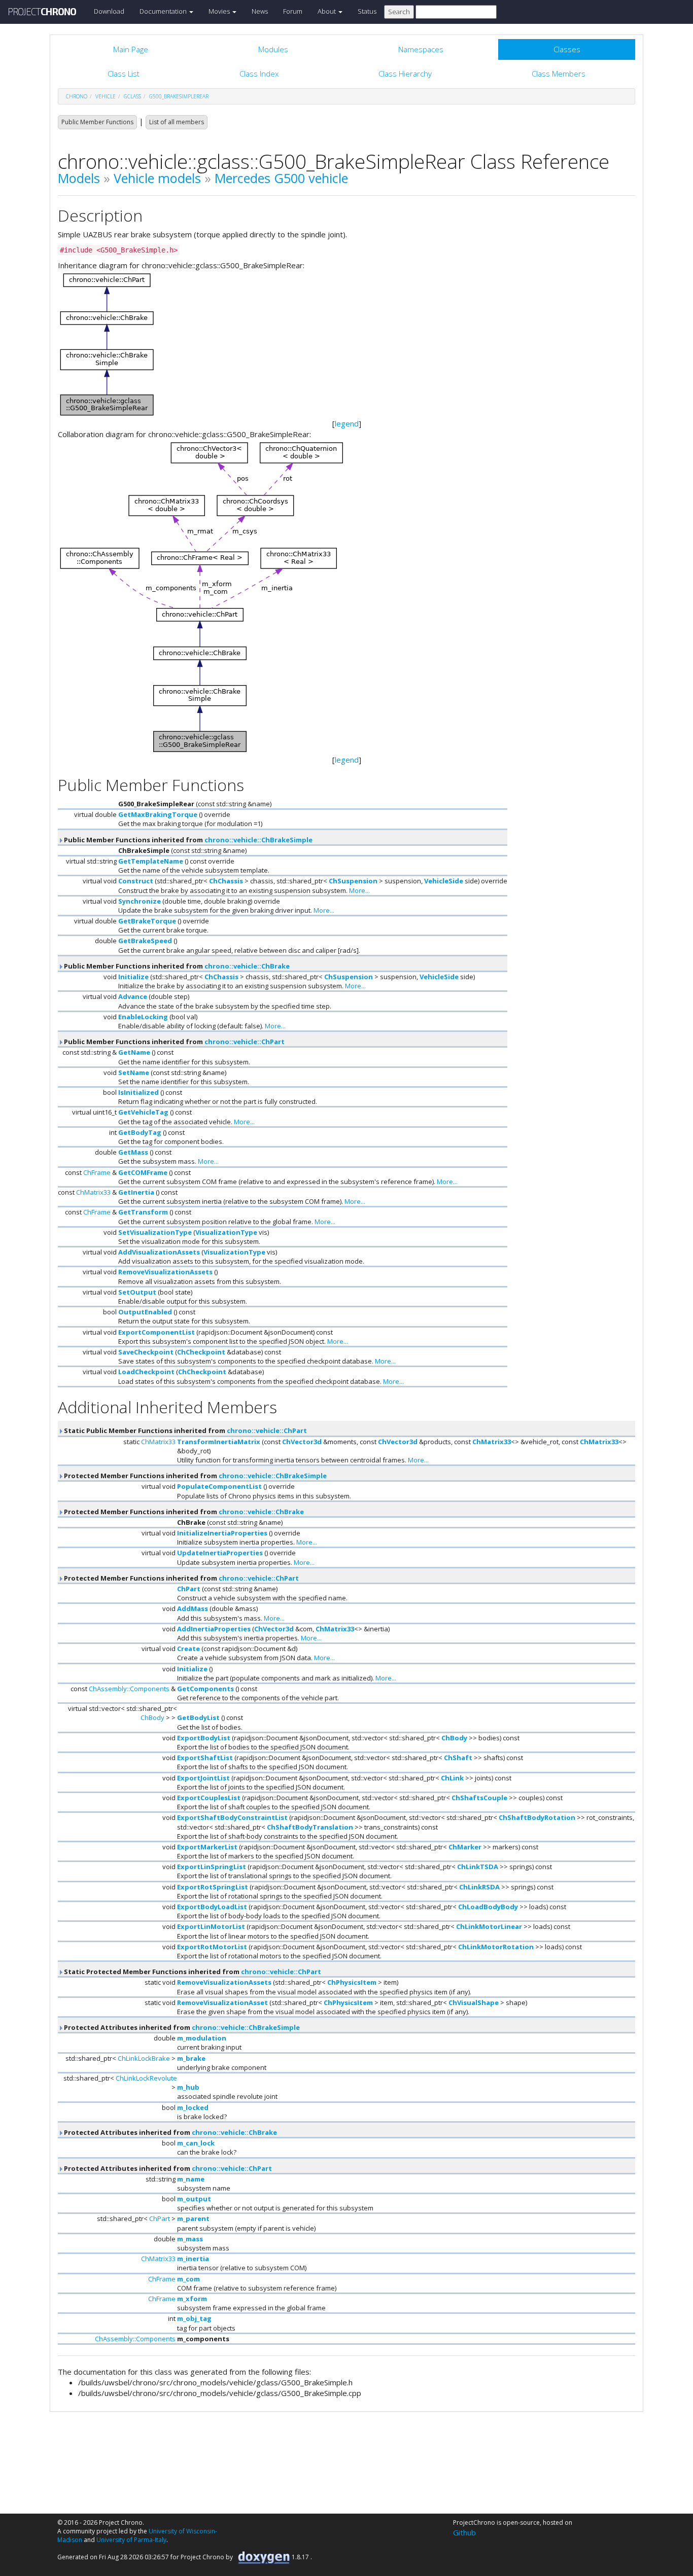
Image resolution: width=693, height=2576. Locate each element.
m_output (194, 2199)
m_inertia (193, 2259)
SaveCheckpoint (146, 1352)
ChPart (189, 1589)
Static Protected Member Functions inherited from (192, 1972)
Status (367, 11)
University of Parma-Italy (131, 2540)
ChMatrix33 (93, 1192)
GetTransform (143, 1212)
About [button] (327, 11)
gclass (132, 96)
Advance (133, 996)
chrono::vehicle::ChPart (245, 1042)
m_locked (193, 2107)
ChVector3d (302, 1442)
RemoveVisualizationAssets (165, 1272)
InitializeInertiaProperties (222, 1533)
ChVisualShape (474, 2002)
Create (188, 1649)
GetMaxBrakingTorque (158, 814)
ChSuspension (353, 881)
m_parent (193, 2219)
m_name (191, 2179)
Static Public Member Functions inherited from (185, 1430)
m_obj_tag (194, 2318)
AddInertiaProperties (214, 1629)
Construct (136, 881)
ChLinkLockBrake (144, 2058)
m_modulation (202, 2038)
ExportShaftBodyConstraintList (232, 1817)
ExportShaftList (205, 1758)
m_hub (188, 2087)
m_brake (191, 2058)
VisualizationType (226, 1232)
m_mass (190, 2239)
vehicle (106, 96)
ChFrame (97, 1172)
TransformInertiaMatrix (219, 1442)
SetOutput (137, 1292)
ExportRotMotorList (212, 1947)
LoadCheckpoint (146, 1372)
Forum (293, 11)
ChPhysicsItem (352, 1982)
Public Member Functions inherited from (187, 840)
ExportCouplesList (209, 1798)
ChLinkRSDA (479, 1887)
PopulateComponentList (219, 1486)
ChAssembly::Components (129, 1689)
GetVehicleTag (143, 1112)
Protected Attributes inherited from (181, 2027)
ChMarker (465, 1847)
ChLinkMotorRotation (496, 1947)
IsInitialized (138, 1092)
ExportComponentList (157, 1332)
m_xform (192, 2299)
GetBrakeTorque (147, 921)
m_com (188, 2279)
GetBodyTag (140, 1132)
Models (79, 178)
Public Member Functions (97, 122)
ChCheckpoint (201, 1352)
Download (109, 11)
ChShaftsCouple (479, 1798)
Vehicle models (157, 178)
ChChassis (226, 881)
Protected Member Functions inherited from (195, 1476)
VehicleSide (444, 881)
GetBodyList (198, 1718)
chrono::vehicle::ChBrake (247, 966)
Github (464, 2532)
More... (359, 890)
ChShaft (458, 1758)
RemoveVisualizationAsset (222, 2002)
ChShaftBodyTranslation (310, 1827)
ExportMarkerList (207, 1847)
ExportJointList (203, 1778)
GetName (134, 1052)
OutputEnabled (145, 1312)
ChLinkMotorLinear (489, 1926)
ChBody (152, 1718)
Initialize (133, 977)
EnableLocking (143, 1017)
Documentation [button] (164, 11)
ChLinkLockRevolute (146, 2078)
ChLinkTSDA (478, 1867)
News (260, 11)
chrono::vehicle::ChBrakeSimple (258, 840)
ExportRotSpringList (213, 1887)
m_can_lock (196, 2143)
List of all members (177, 122)
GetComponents (205, 1689)
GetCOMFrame (143, 1172)
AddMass (193, 1608)
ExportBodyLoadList (212, 1907)
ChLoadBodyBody (488, 1907)
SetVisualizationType (155, 1232)
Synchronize (140, 901)
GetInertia (136, 1192)
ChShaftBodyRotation (537, 1817)
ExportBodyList (204, 1738)
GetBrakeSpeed (145, 941)
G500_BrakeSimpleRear (179, 96)
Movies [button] (220, 11)
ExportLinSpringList (212, 1867)
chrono (77, 96)
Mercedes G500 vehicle (281, 178)
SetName (134, 1072)
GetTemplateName (151, 861)
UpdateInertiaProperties (220, 1553)
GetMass (133, 1152)
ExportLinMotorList (211, 1926)
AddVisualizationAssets (159, 1252)
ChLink (452, 1778)
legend (347, 423)
